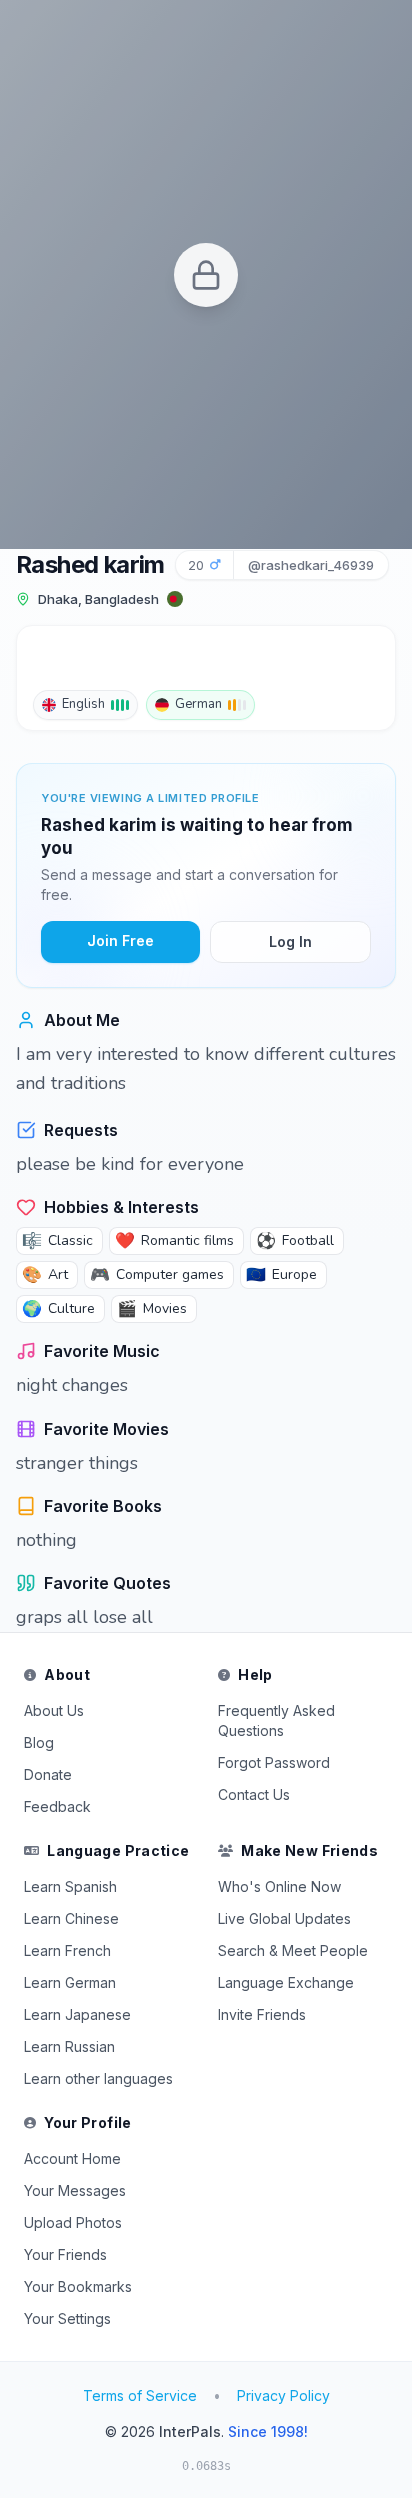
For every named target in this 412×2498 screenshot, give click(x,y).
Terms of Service (140, 2395)
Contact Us (254, 1794)
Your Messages (75, 2190)
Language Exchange (286, 1982)
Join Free (120, 940)
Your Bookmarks (78, 2286)
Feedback (57, 1806)
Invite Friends (262, 2014)
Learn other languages (98, 2078)
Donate (48, 1774)
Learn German (70, 1982)
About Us (54, 1710)
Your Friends (65, 2254)
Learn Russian (69, 2046)
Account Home (72, 2158)
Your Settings (67, 2318)
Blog (39, 1742)
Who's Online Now (279, 1886)
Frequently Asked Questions (276, 1720)
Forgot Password (274, 1762)
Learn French (67, 1950)
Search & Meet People (293, 1950)
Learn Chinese (71, 1918)
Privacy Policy (283, 2395)
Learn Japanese (77, 2014)
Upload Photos (73, 2222)
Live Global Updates (284, 1918)
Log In (290, 941)
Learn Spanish (70, 1886)
